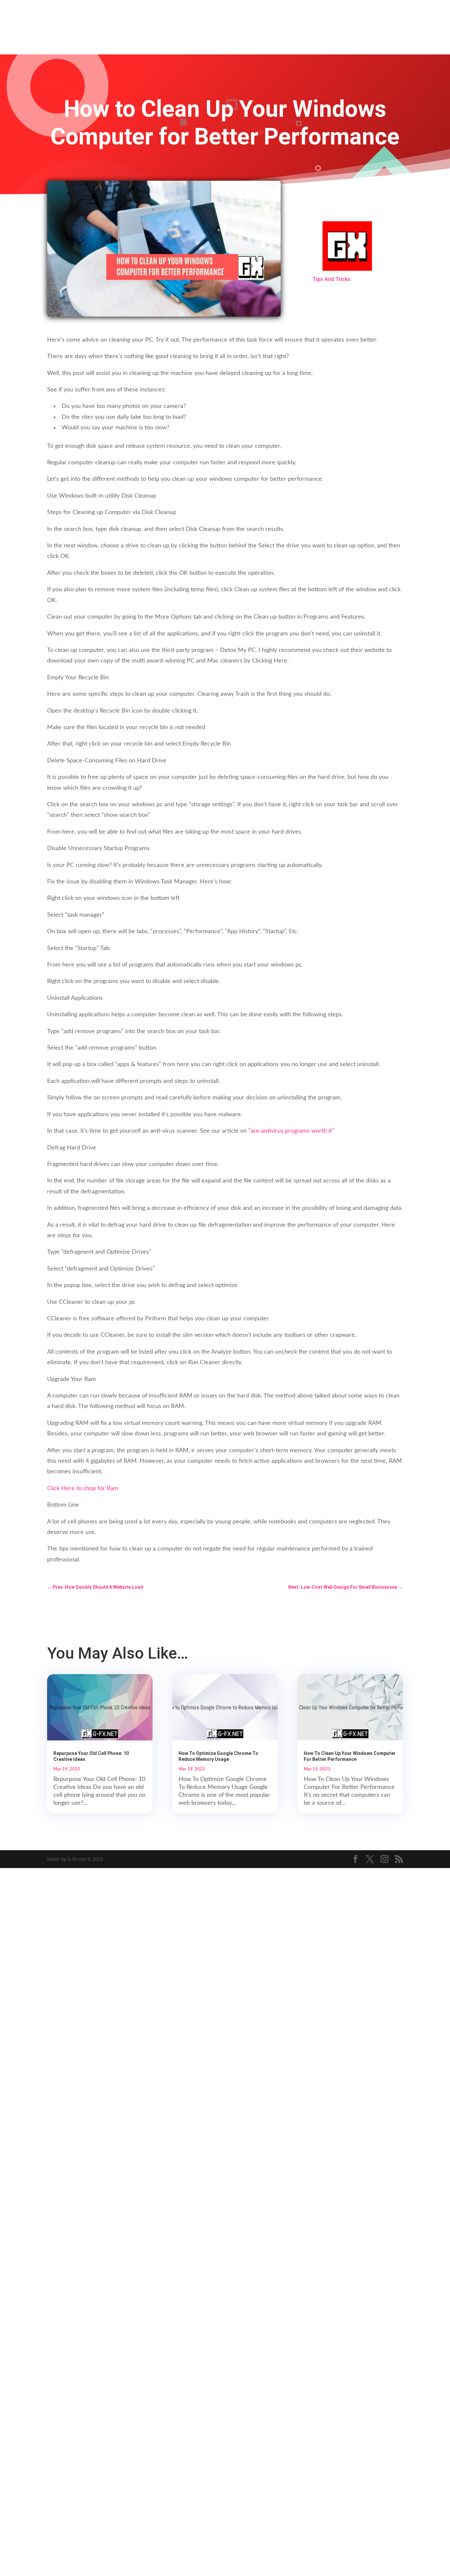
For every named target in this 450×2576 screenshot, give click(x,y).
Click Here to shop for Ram (83, 1488)
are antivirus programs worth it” (292, 1131)
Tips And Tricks (331, 279)
